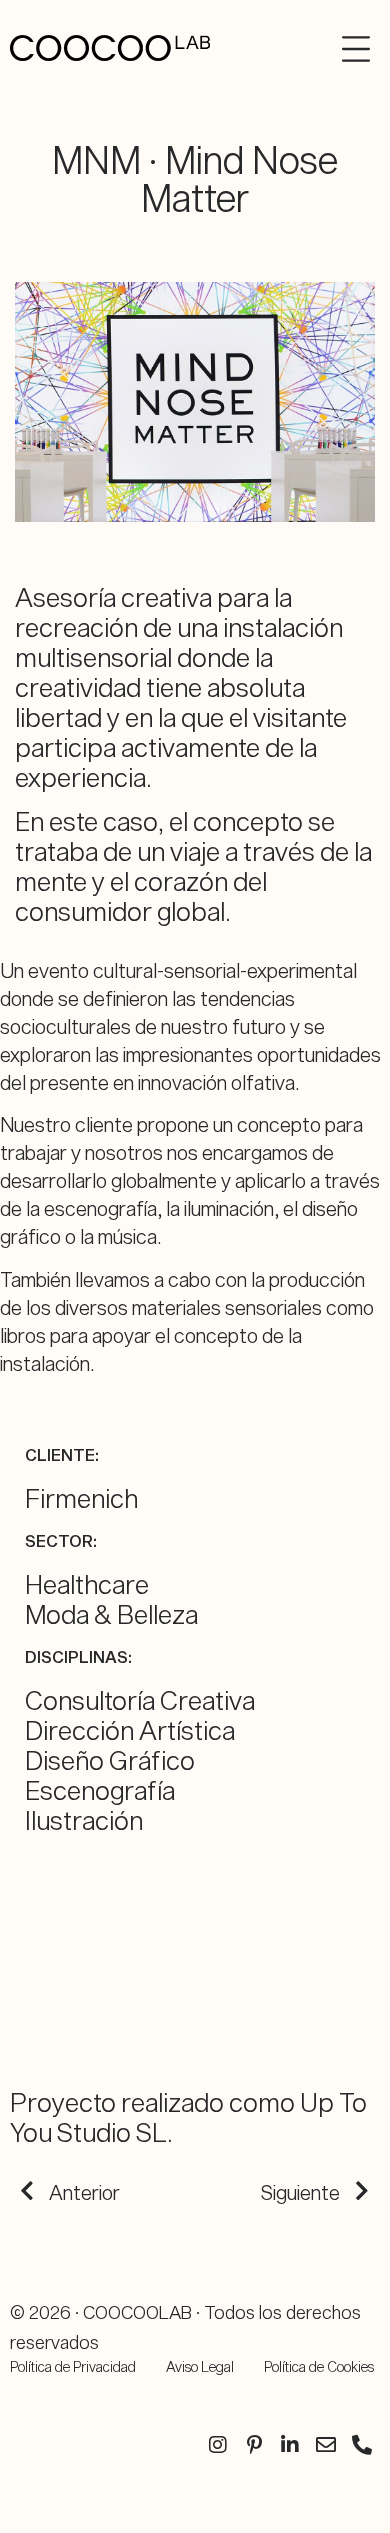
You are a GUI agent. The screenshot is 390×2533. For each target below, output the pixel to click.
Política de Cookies (319, 2366)
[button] (348, 49)
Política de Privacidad (73, 2366)
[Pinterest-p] (254, 2445)
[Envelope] (326, 2445)
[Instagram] (218, 2445)
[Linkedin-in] (290, 2445)
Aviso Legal (200, 2366)
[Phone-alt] (362, 2445)
